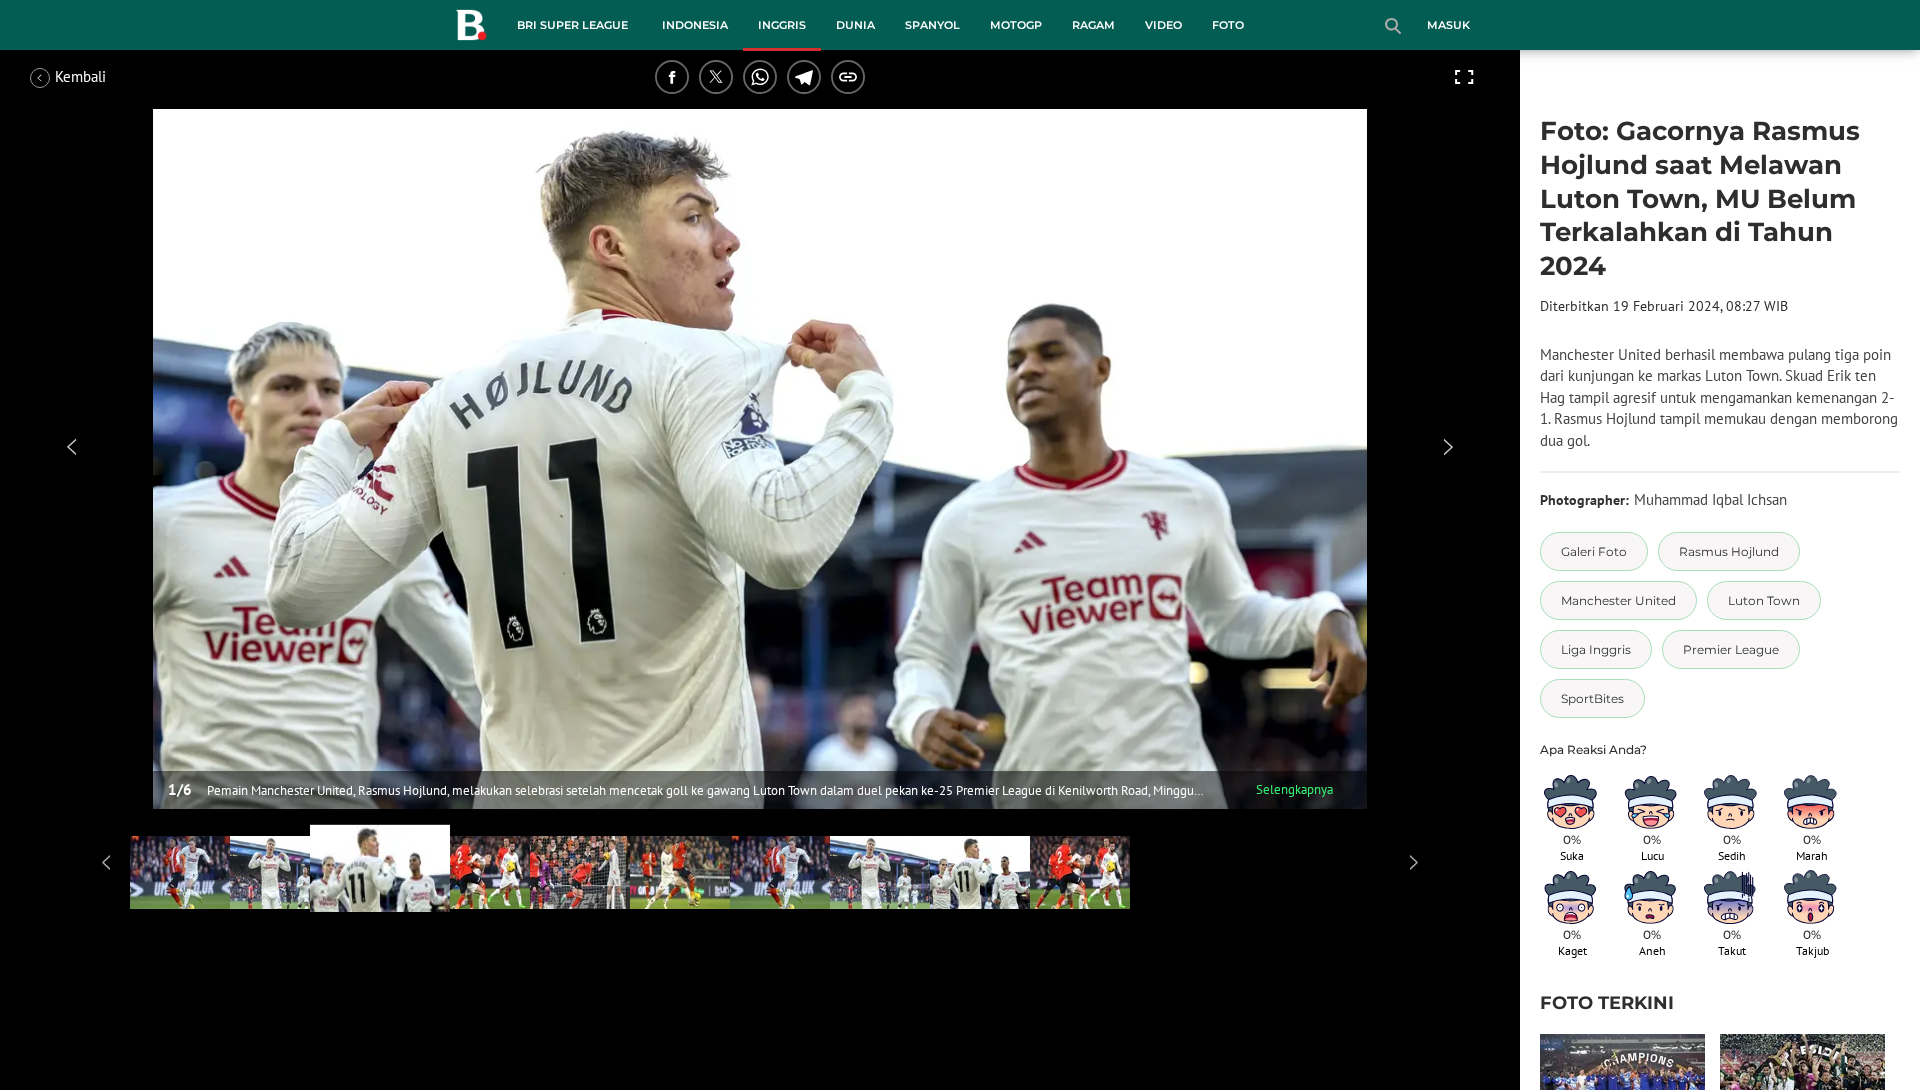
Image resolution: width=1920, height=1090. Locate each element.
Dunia (855, 25)
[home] (471, 29)
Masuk (1448, 25)
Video (1163, 25)
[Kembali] (105, 77)
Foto (1228, 25)
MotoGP (1016, 25)
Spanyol (932, 25)
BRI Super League (572, 25)
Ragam (1093, 25)
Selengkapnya (1294, 789)
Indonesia (695, 25)
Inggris (782, 25)
